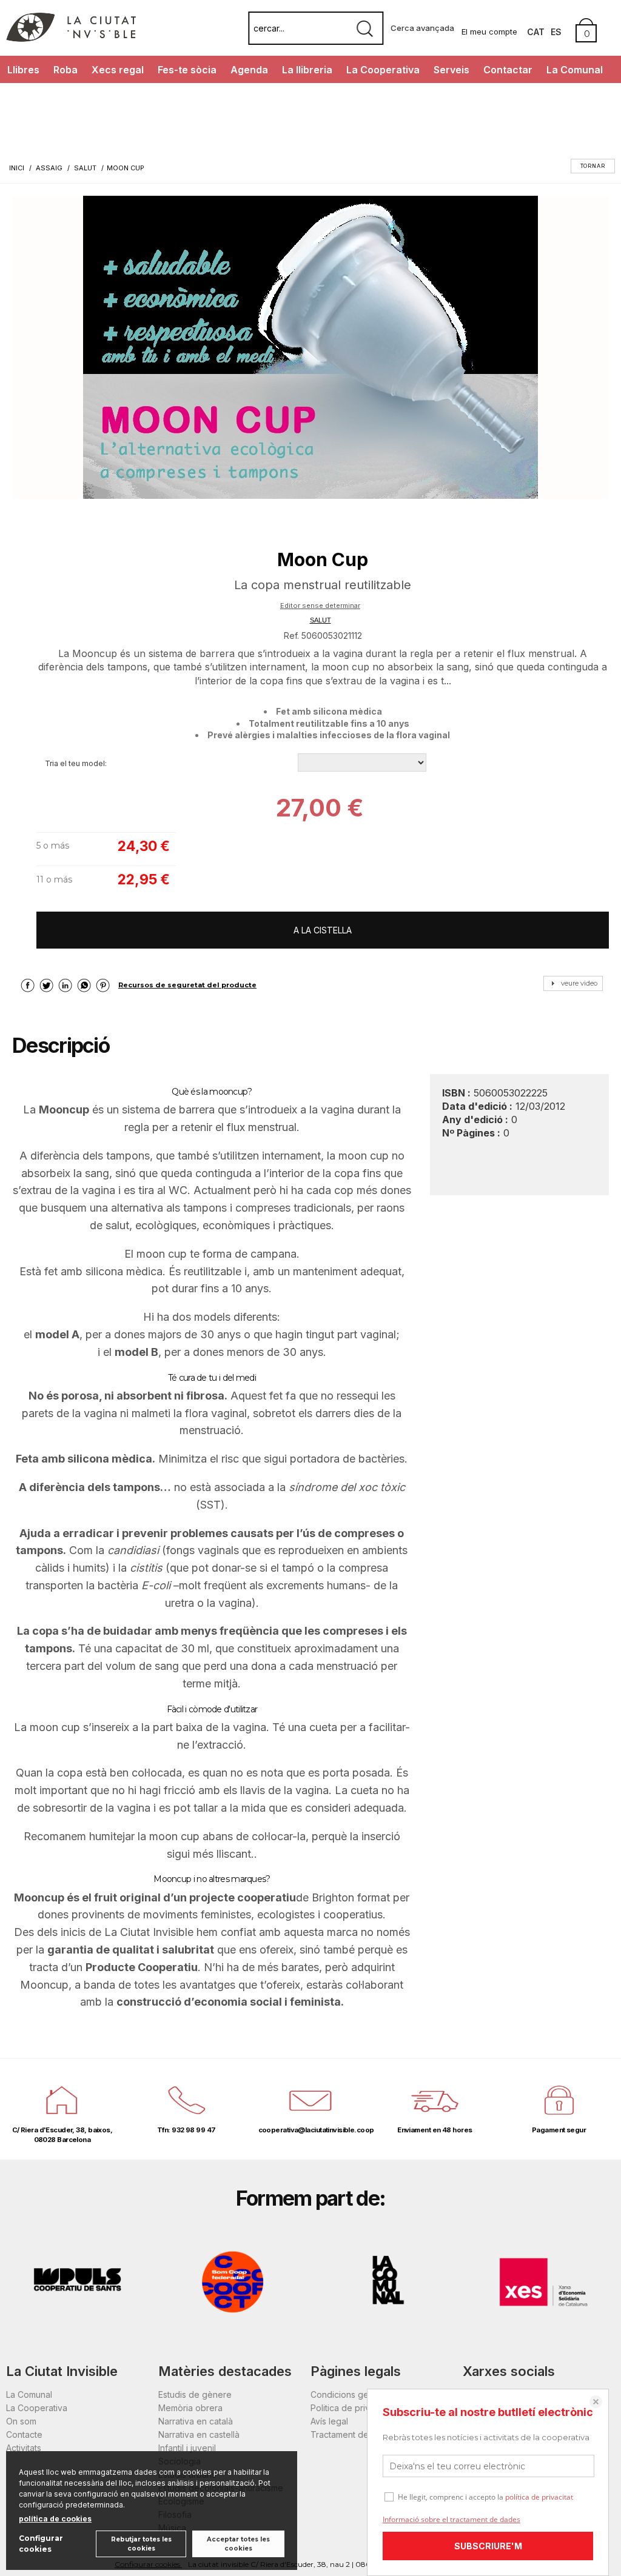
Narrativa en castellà (199, 2434)
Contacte (24, 2434)
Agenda (249, 70)
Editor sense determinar (320, 606)
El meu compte (489, 32)
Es (556, 32)
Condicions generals (352, 2394)
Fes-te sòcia (187, 70)
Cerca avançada (422, 28)
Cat (536, 32)
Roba (65, 70)
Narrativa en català (196, 2421)
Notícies (26, 97)
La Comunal (575, 70)
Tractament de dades (354, 2434)
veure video (579, 983)
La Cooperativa (383, 70)
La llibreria (307, 70)
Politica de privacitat (351, 2408)
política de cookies (55, 2519)
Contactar (508, 70)
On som (21, 2421)
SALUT (321, 620)
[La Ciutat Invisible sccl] (71, 38)
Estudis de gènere (195, 2394)
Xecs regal (118, 70)
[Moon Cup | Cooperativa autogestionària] (310, 347)
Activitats (24, 2448)
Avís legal (329, 2421)
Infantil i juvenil (187, 2448)
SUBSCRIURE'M (488, 2546)
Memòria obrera (190, 2408)
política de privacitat (539, 2497)
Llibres (23, 70)
